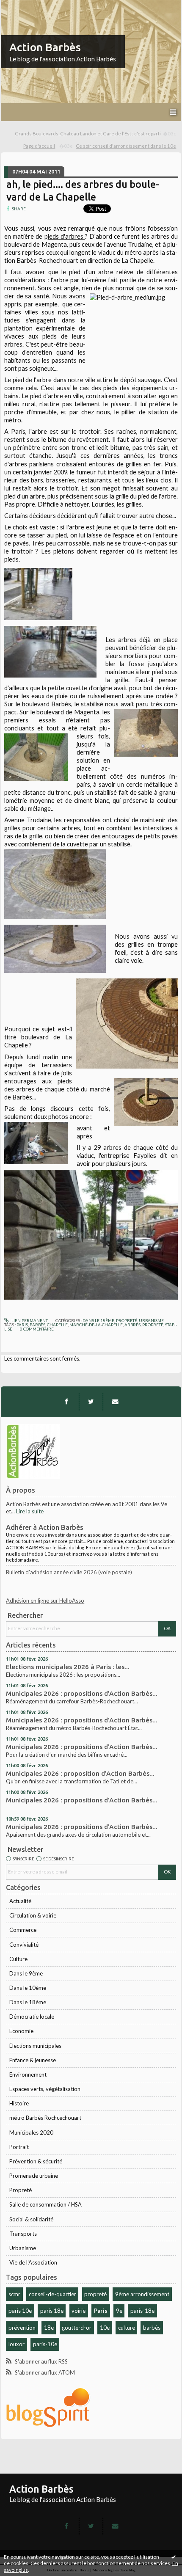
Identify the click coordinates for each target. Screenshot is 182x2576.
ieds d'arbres (66, 236)
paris (22, 1325)
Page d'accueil (39, 146)
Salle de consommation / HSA (45, 2204)
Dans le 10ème (28, 1988)
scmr (14, 2294)
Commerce (23, 1930)
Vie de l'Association (33, 2262)
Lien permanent (29, 1320)
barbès (152, 2328)
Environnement (28, 2075)
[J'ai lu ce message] (174, 2557)
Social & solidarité (31, 2219)
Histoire (19, 2103)
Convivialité (24, 1945)
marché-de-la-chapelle (96, 1325)
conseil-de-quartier (52, 2294)
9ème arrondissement (142, 2294)
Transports (23, 2234)
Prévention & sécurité (36, 2161)
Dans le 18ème (28, 2002)
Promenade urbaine (34, 2176)
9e (119, 2311)
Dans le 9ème (26, 1973)
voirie (79, 2311)
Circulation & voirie (33, 1915)
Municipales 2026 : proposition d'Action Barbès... (80, 1773)
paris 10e (20, 2311)
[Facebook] (66, 1402)
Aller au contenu (23, 6)
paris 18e (52, 2311)
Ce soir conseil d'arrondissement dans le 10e (126, 146)
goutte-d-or (77, 2328)
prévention (22, 2328)
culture (127, 2328)
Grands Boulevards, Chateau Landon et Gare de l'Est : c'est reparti (88, 134)
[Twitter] (91, 1402)
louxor (17, 2344)
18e (49, 2328)
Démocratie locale (32, 2017)
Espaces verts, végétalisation (45, 2089)
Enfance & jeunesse (33, 2060)
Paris (101, 2311)
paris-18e (142, 2311)
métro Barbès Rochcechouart (45, 2118)
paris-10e (45, 2344)
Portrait (19, 2147)
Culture (18, 1959)
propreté (95, 2294)
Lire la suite (30, 1511)
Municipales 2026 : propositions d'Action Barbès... (82, 1693)
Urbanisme (23, 2248)
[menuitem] (96, 134)
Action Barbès (45, 47)
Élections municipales (35, 2046)
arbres (132, 1325)
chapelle (57, 1325)
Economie (21, 2031)
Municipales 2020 (31, 2132)
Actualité (20, 1901)
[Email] (115, 1402)
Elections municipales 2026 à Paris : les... (68, 1667)
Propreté (21, 2190)
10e (105, 2328)
